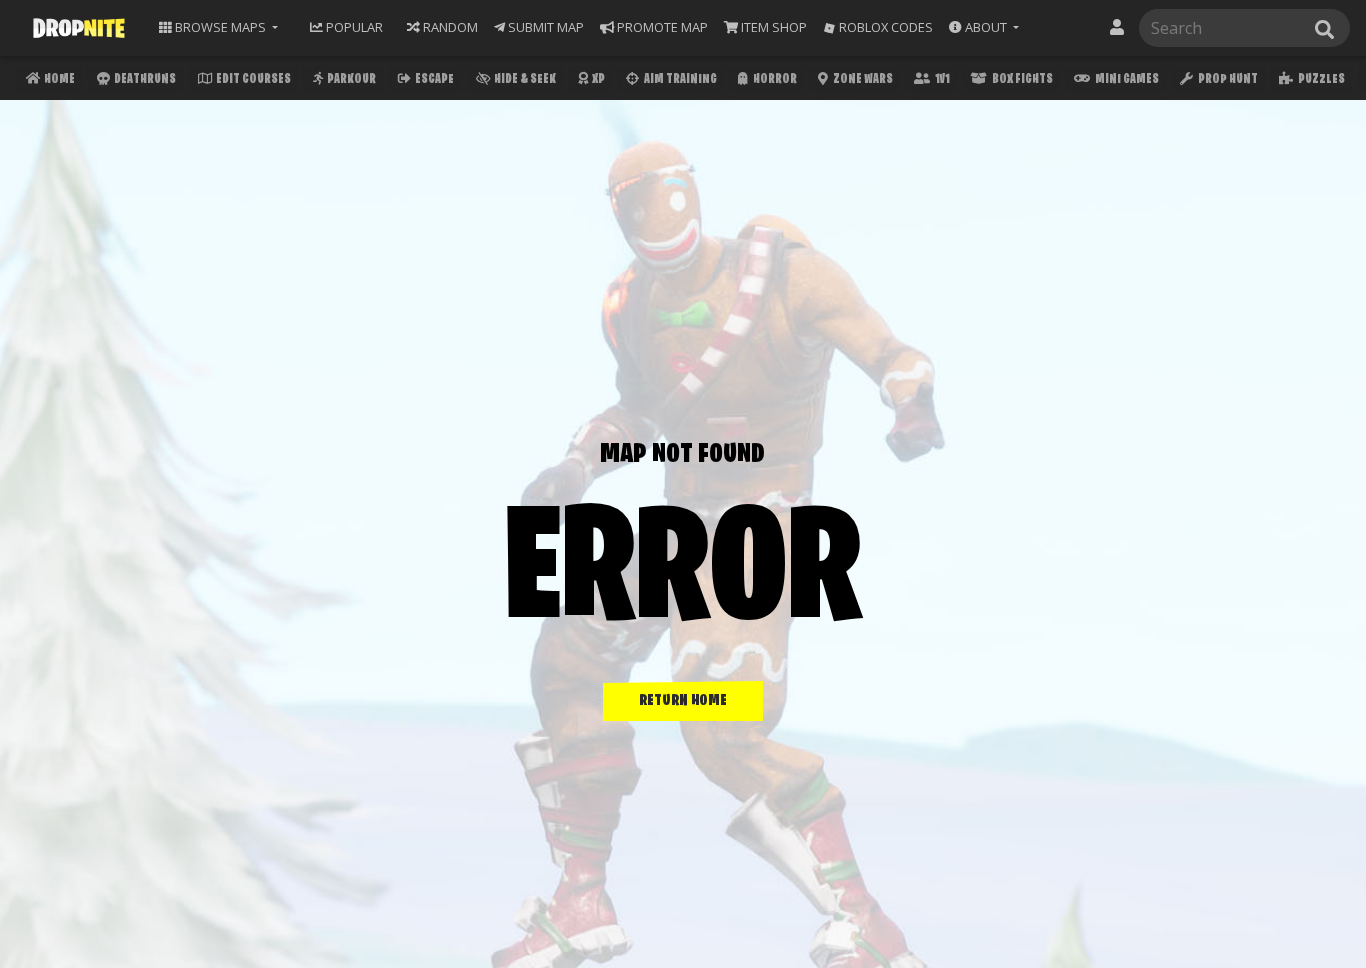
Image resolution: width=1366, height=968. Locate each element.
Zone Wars (862, 79)
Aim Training (679, 79)
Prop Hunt (1227, 79)
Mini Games (1126, 79)
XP (597, 79)
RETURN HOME (683, 701)
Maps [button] (220, 27)
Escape (433, 79)
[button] (984, 27)
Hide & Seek (524, 79)
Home (58, 79)
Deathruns (144, 79)
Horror (774, 79)
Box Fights (1021, 79)
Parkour (350, 79)
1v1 (941, 79)
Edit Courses (252, 79)
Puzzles (1320, 79)
